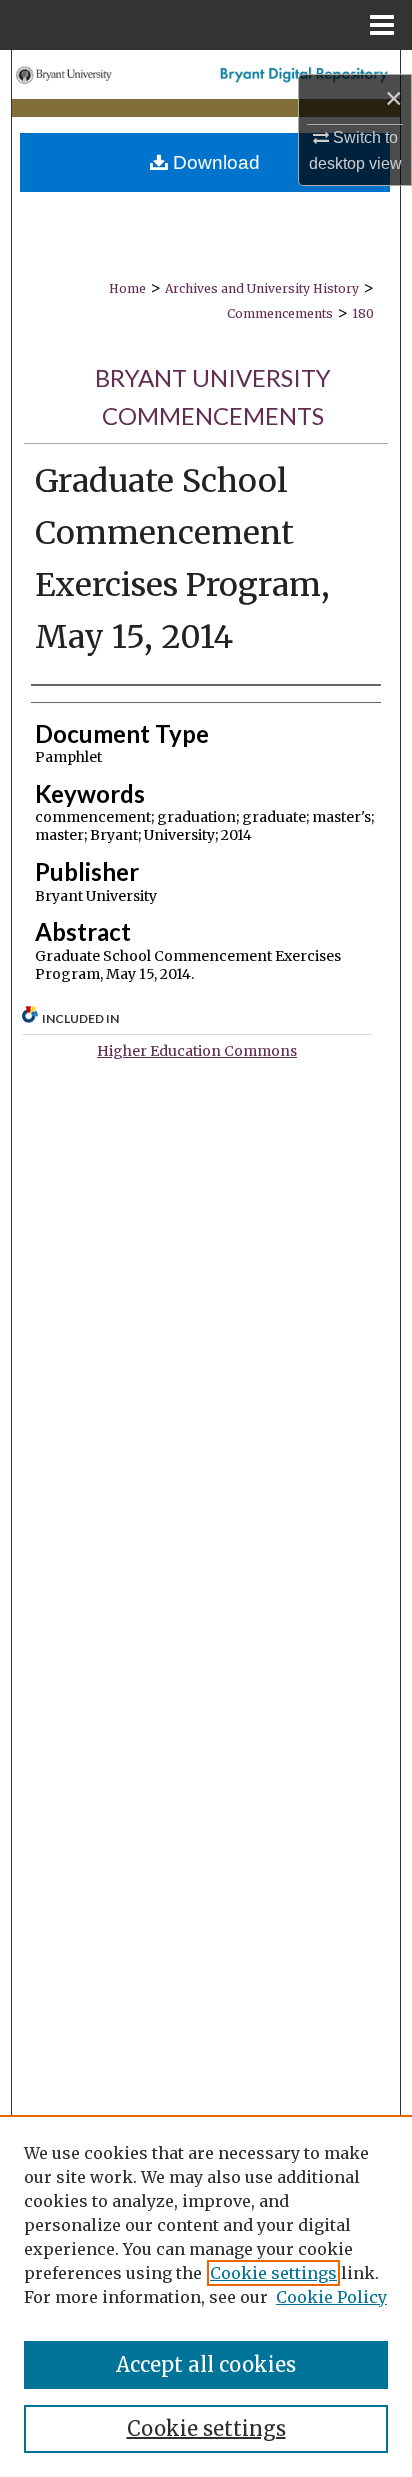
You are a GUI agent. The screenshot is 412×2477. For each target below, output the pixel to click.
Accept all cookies (206, 2364)
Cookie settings (273, 2273)
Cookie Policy (331, 2297)
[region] (206, 2296)
